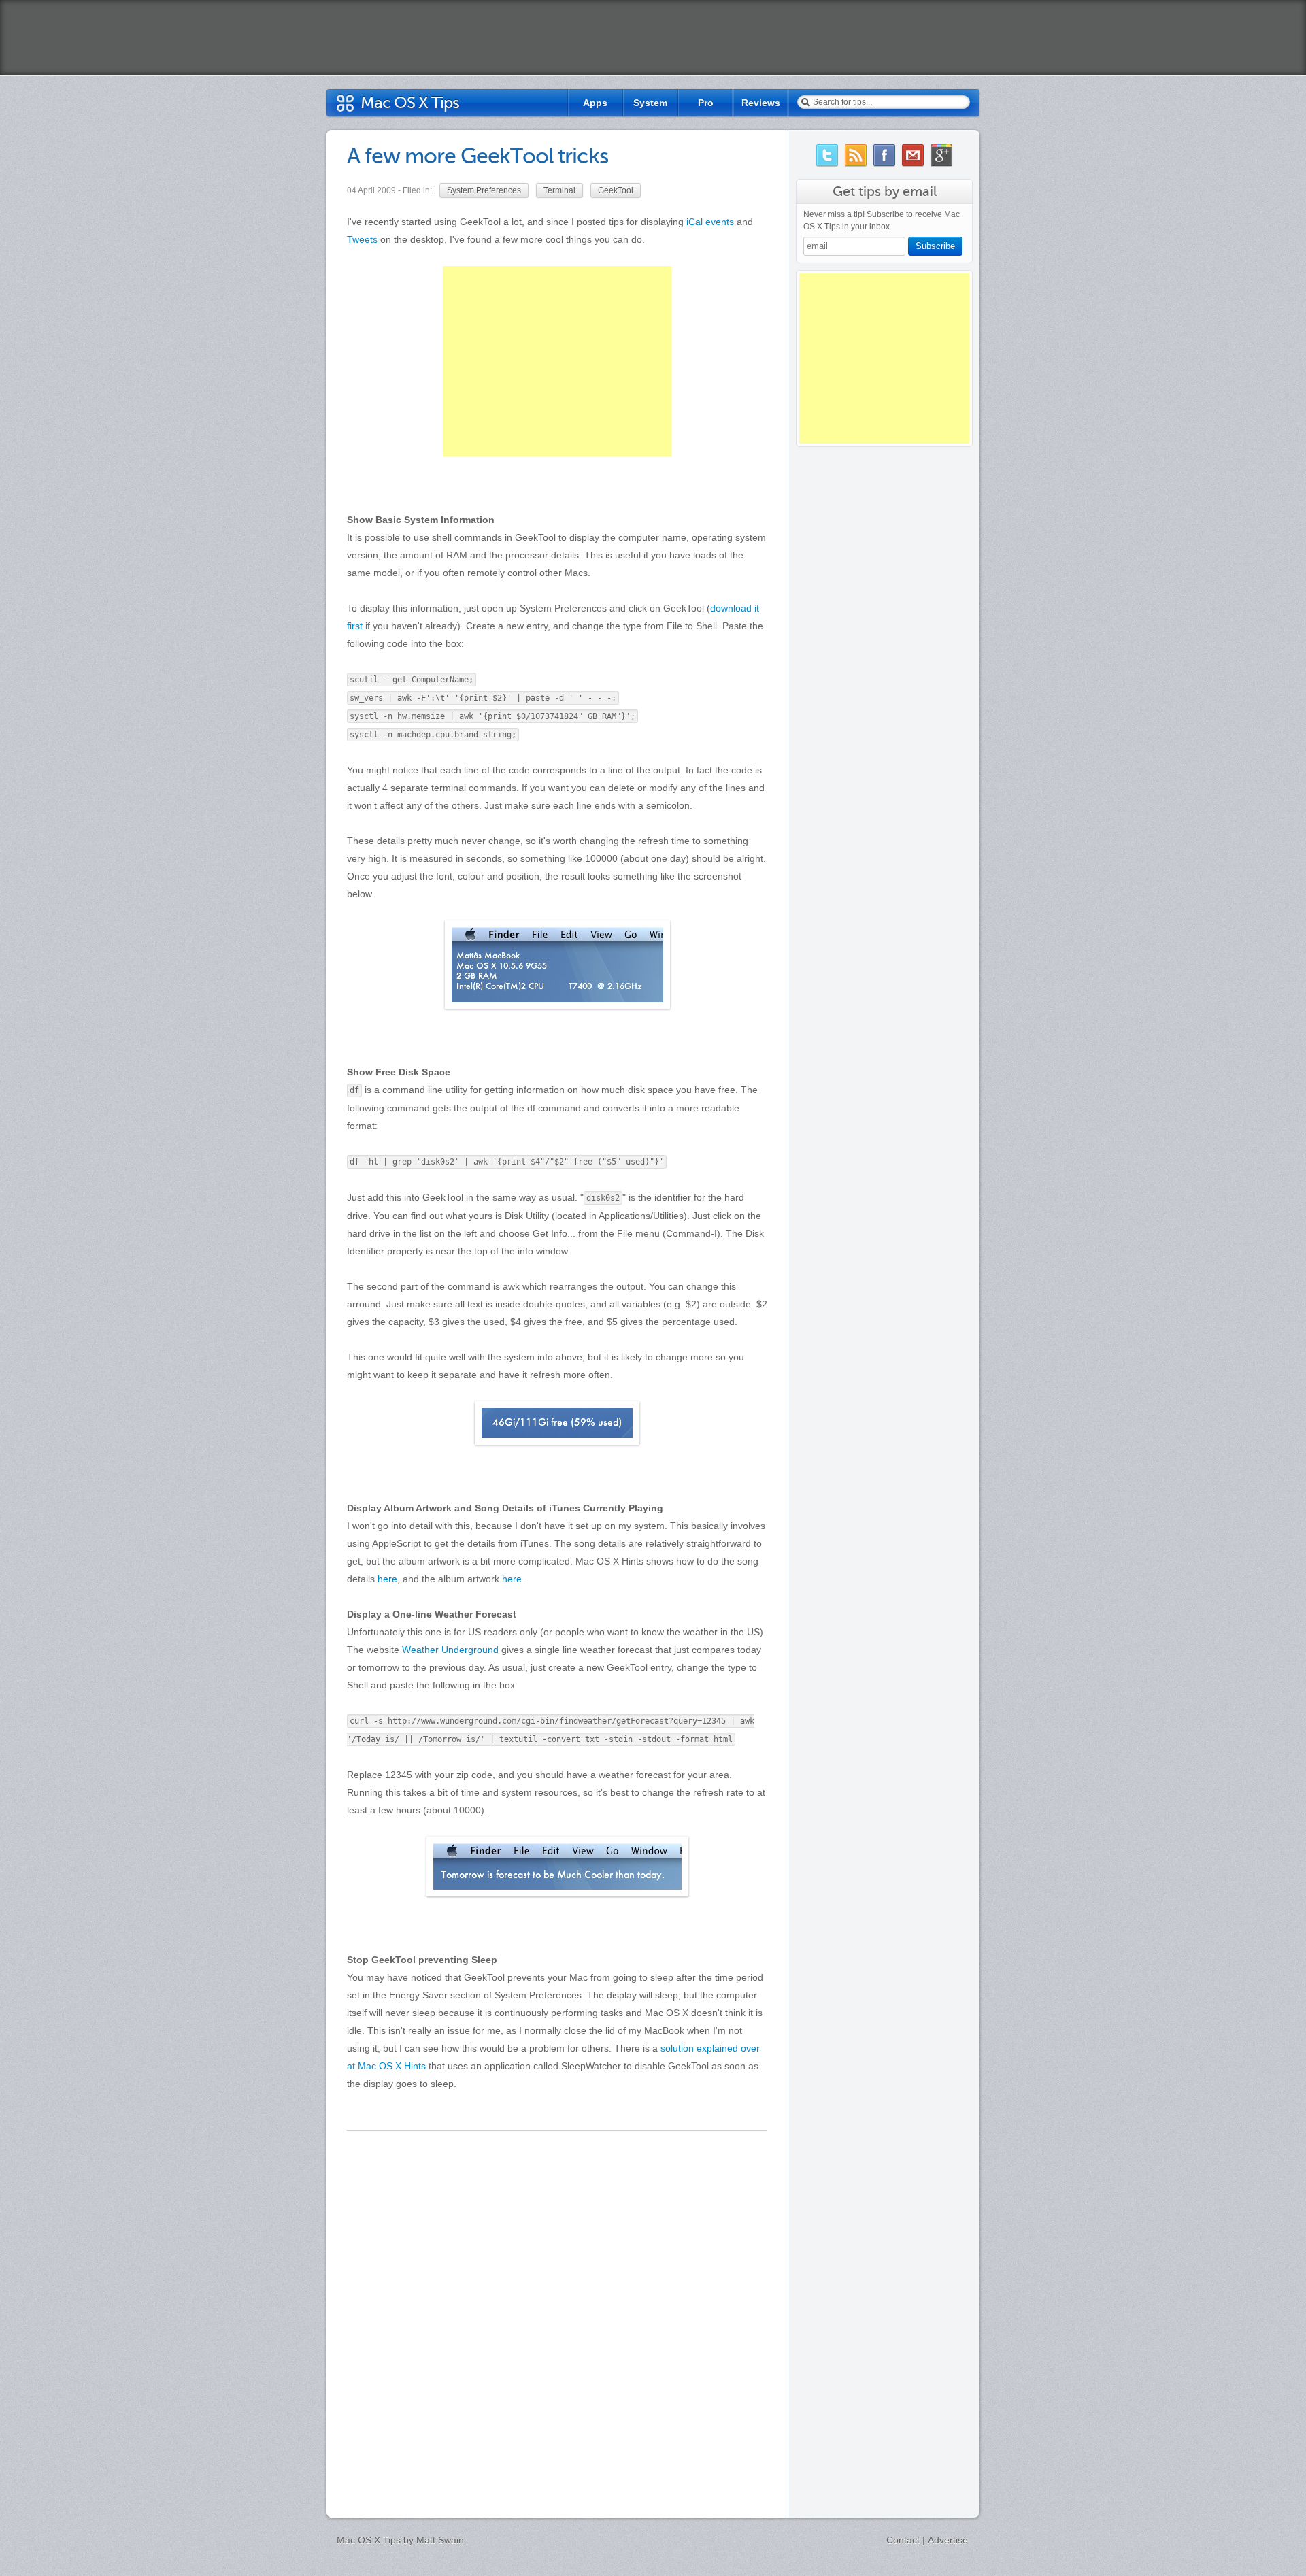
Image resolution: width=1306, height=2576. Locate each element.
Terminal (559, 190)
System (650, 103)
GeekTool (616, 190)
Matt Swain (440, 2540)
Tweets (362, 239)
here (387, 1579)
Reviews (761, 103)
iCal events (710, 222)
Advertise (948, 2540)
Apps (595, 103)
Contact (903, 2540)
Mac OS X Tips (410, 103)
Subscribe (935, 246)
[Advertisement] (884, 358)
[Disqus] (557, 2308)
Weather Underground (450, 1650)
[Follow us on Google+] (941, 155)
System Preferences (484, 190)
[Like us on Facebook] (884, 155)
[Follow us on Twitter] (827, 155)
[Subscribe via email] (913, 155)
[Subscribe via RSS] (856, 155)
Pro (706, 103)
